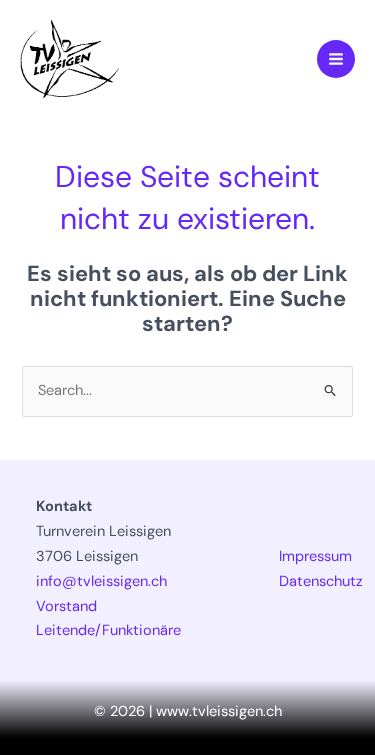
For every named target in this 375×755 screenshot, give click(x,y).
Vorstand (66, 606)
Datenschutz (321, 581)
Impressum (315, 556)
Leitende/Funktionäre (108, 630)
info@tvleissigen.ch (101, 581)
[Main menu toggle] (336, 59)
